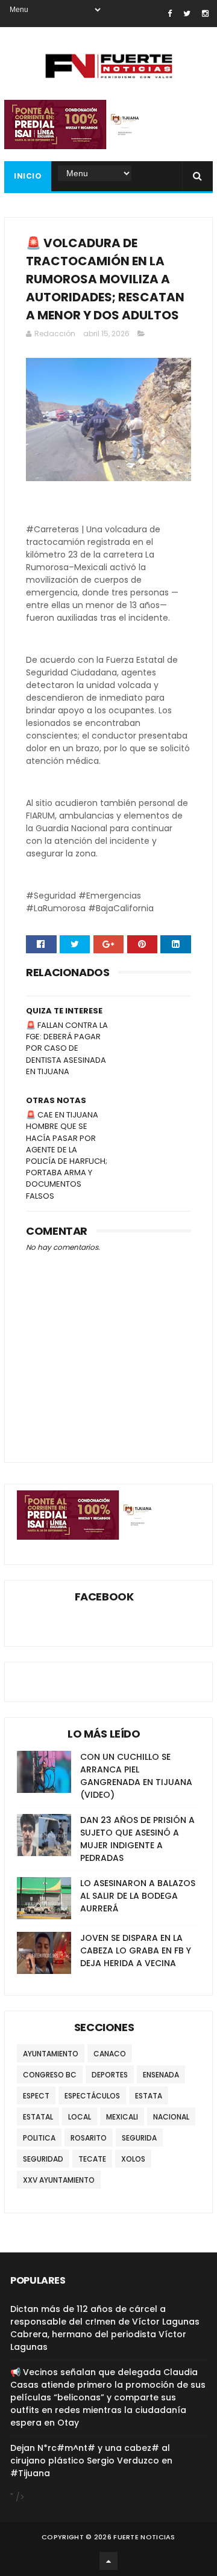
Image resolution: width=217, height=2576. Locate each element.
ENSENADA (161, 2075)
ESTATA (149, 2096)
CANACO (110, 2054)
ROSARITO (89, 2138)
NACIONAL (171, 2117)
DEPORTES (110, 2075)
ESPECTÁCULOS (92, 2096)
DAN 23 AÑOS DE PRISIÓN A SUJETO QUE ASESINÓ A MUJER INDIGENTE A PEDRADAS (137, 1839)
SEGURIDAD (43, 2159)
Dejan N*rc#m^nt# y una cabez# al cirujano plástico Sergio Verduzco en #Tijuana (91, 2461)
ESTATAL (38, 2117)
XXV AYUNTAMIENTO (59, 2180)
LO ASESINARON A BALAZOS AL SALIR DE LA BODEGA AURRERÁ (138, 1896)
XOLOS (133, 2159)
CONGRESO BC (50, 2075)
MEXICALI (122, 2117)
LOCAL (80, 2117)
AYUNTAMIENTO (51, 2054)
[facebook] (170, 14)
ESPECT (36, 2096)
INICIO (28, 176)
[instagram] (205, 14)
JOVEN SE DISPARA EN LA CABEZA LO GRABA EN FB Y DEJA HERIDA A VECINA (136, 1950)
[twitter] (187, 14)
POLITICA (39, 2138)
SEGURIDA (139, 2138)
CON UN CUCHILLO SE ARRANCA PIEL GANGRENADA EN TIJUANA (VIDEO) (136, 1776)
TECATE (92, 2159)
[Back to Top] (108, 2561)
